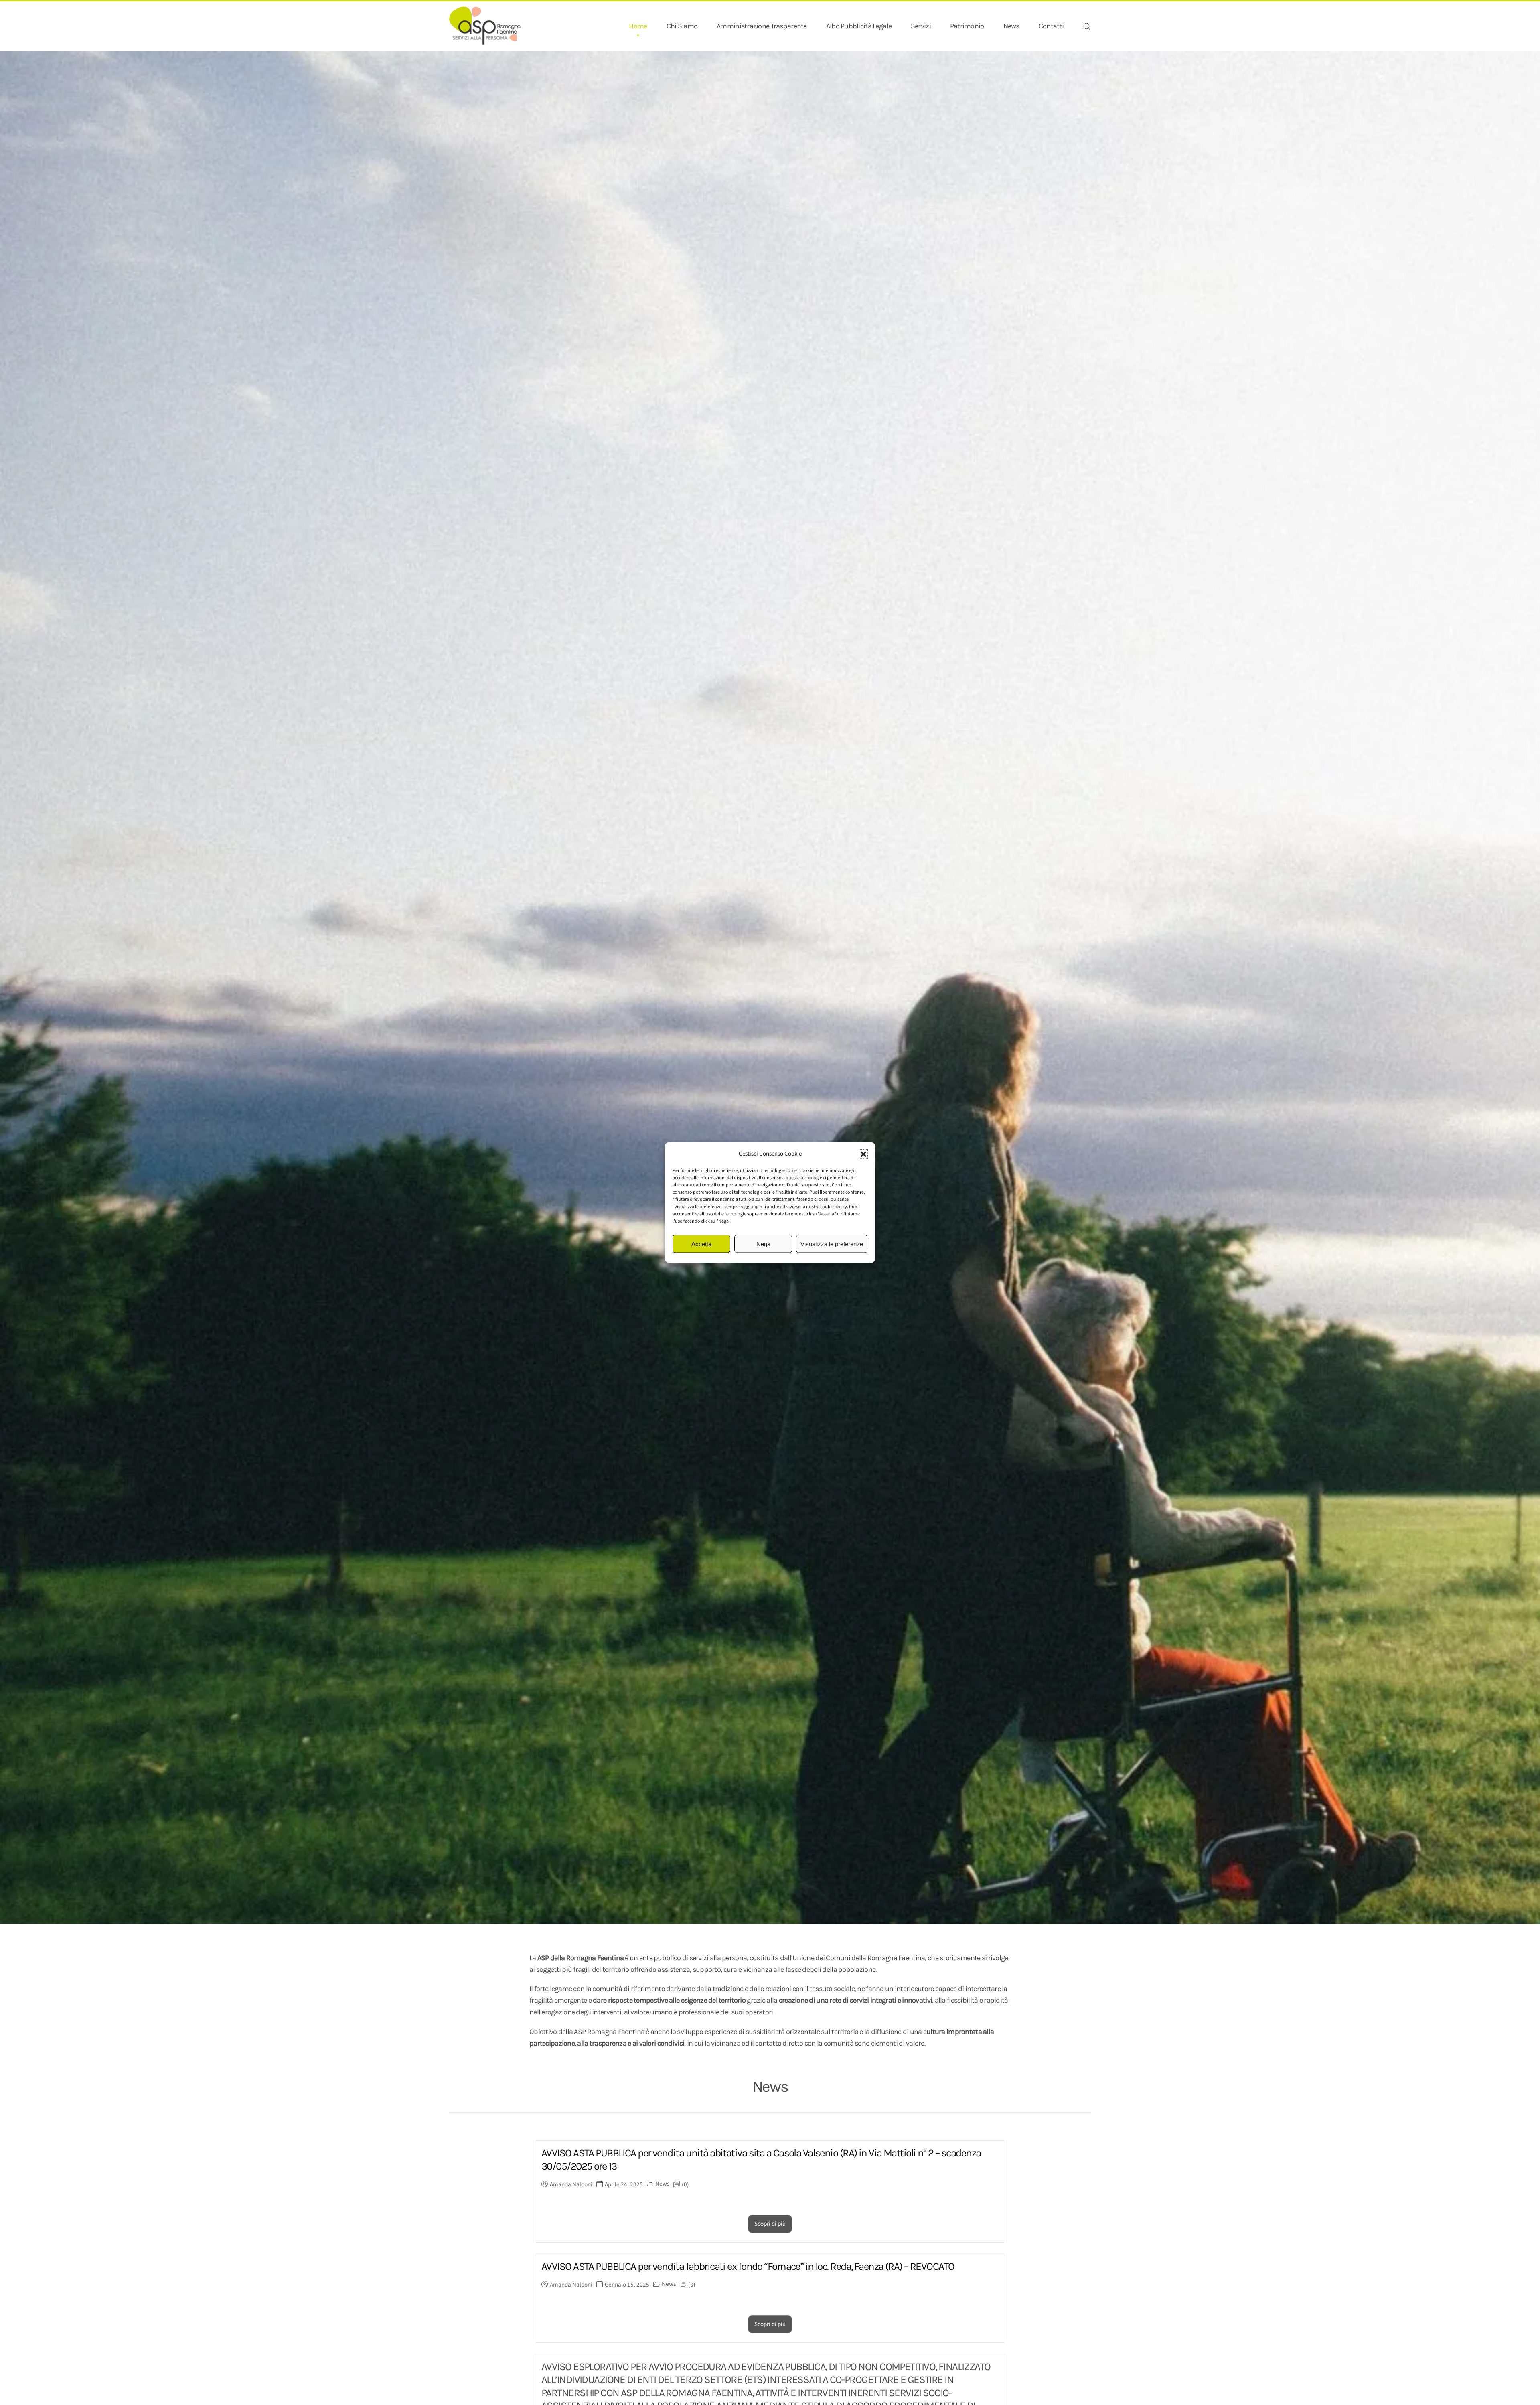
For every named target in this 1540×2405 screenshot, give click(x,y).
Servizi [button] (921, 26)
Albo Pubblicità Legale (859, 26)
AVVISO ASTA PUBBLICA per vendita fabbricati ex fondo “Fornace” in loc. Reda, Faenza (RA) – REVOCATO (748, 2266)
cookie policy (834, 1207)
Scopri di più (770, 2224)
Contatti (1051, 26)
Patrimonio (967, 26)
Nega (763, 1244)
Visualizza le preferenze (832, 1244)
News (1011, 26)
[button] (863, 1154)
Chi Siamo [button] (682, 26)
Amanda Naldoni (571, 2185)
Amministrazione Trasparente (762, 26)
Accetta (701, 1244)
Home (638, 26)
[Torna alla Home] (485, 26)
